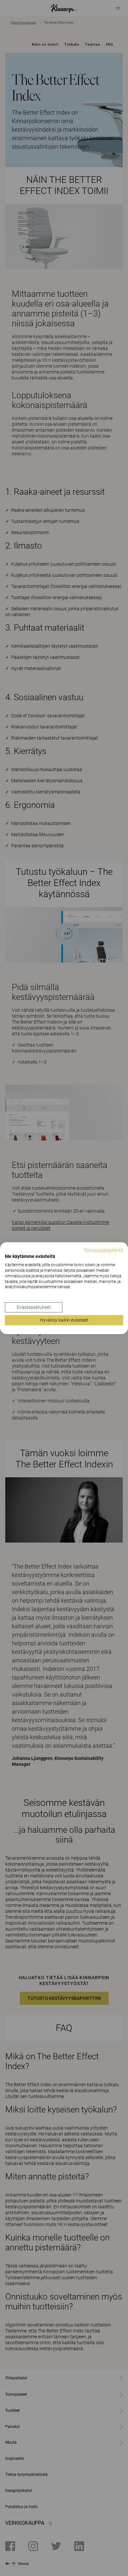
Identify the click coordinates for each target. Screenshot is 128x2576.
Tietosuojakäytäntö (103, 1250)
